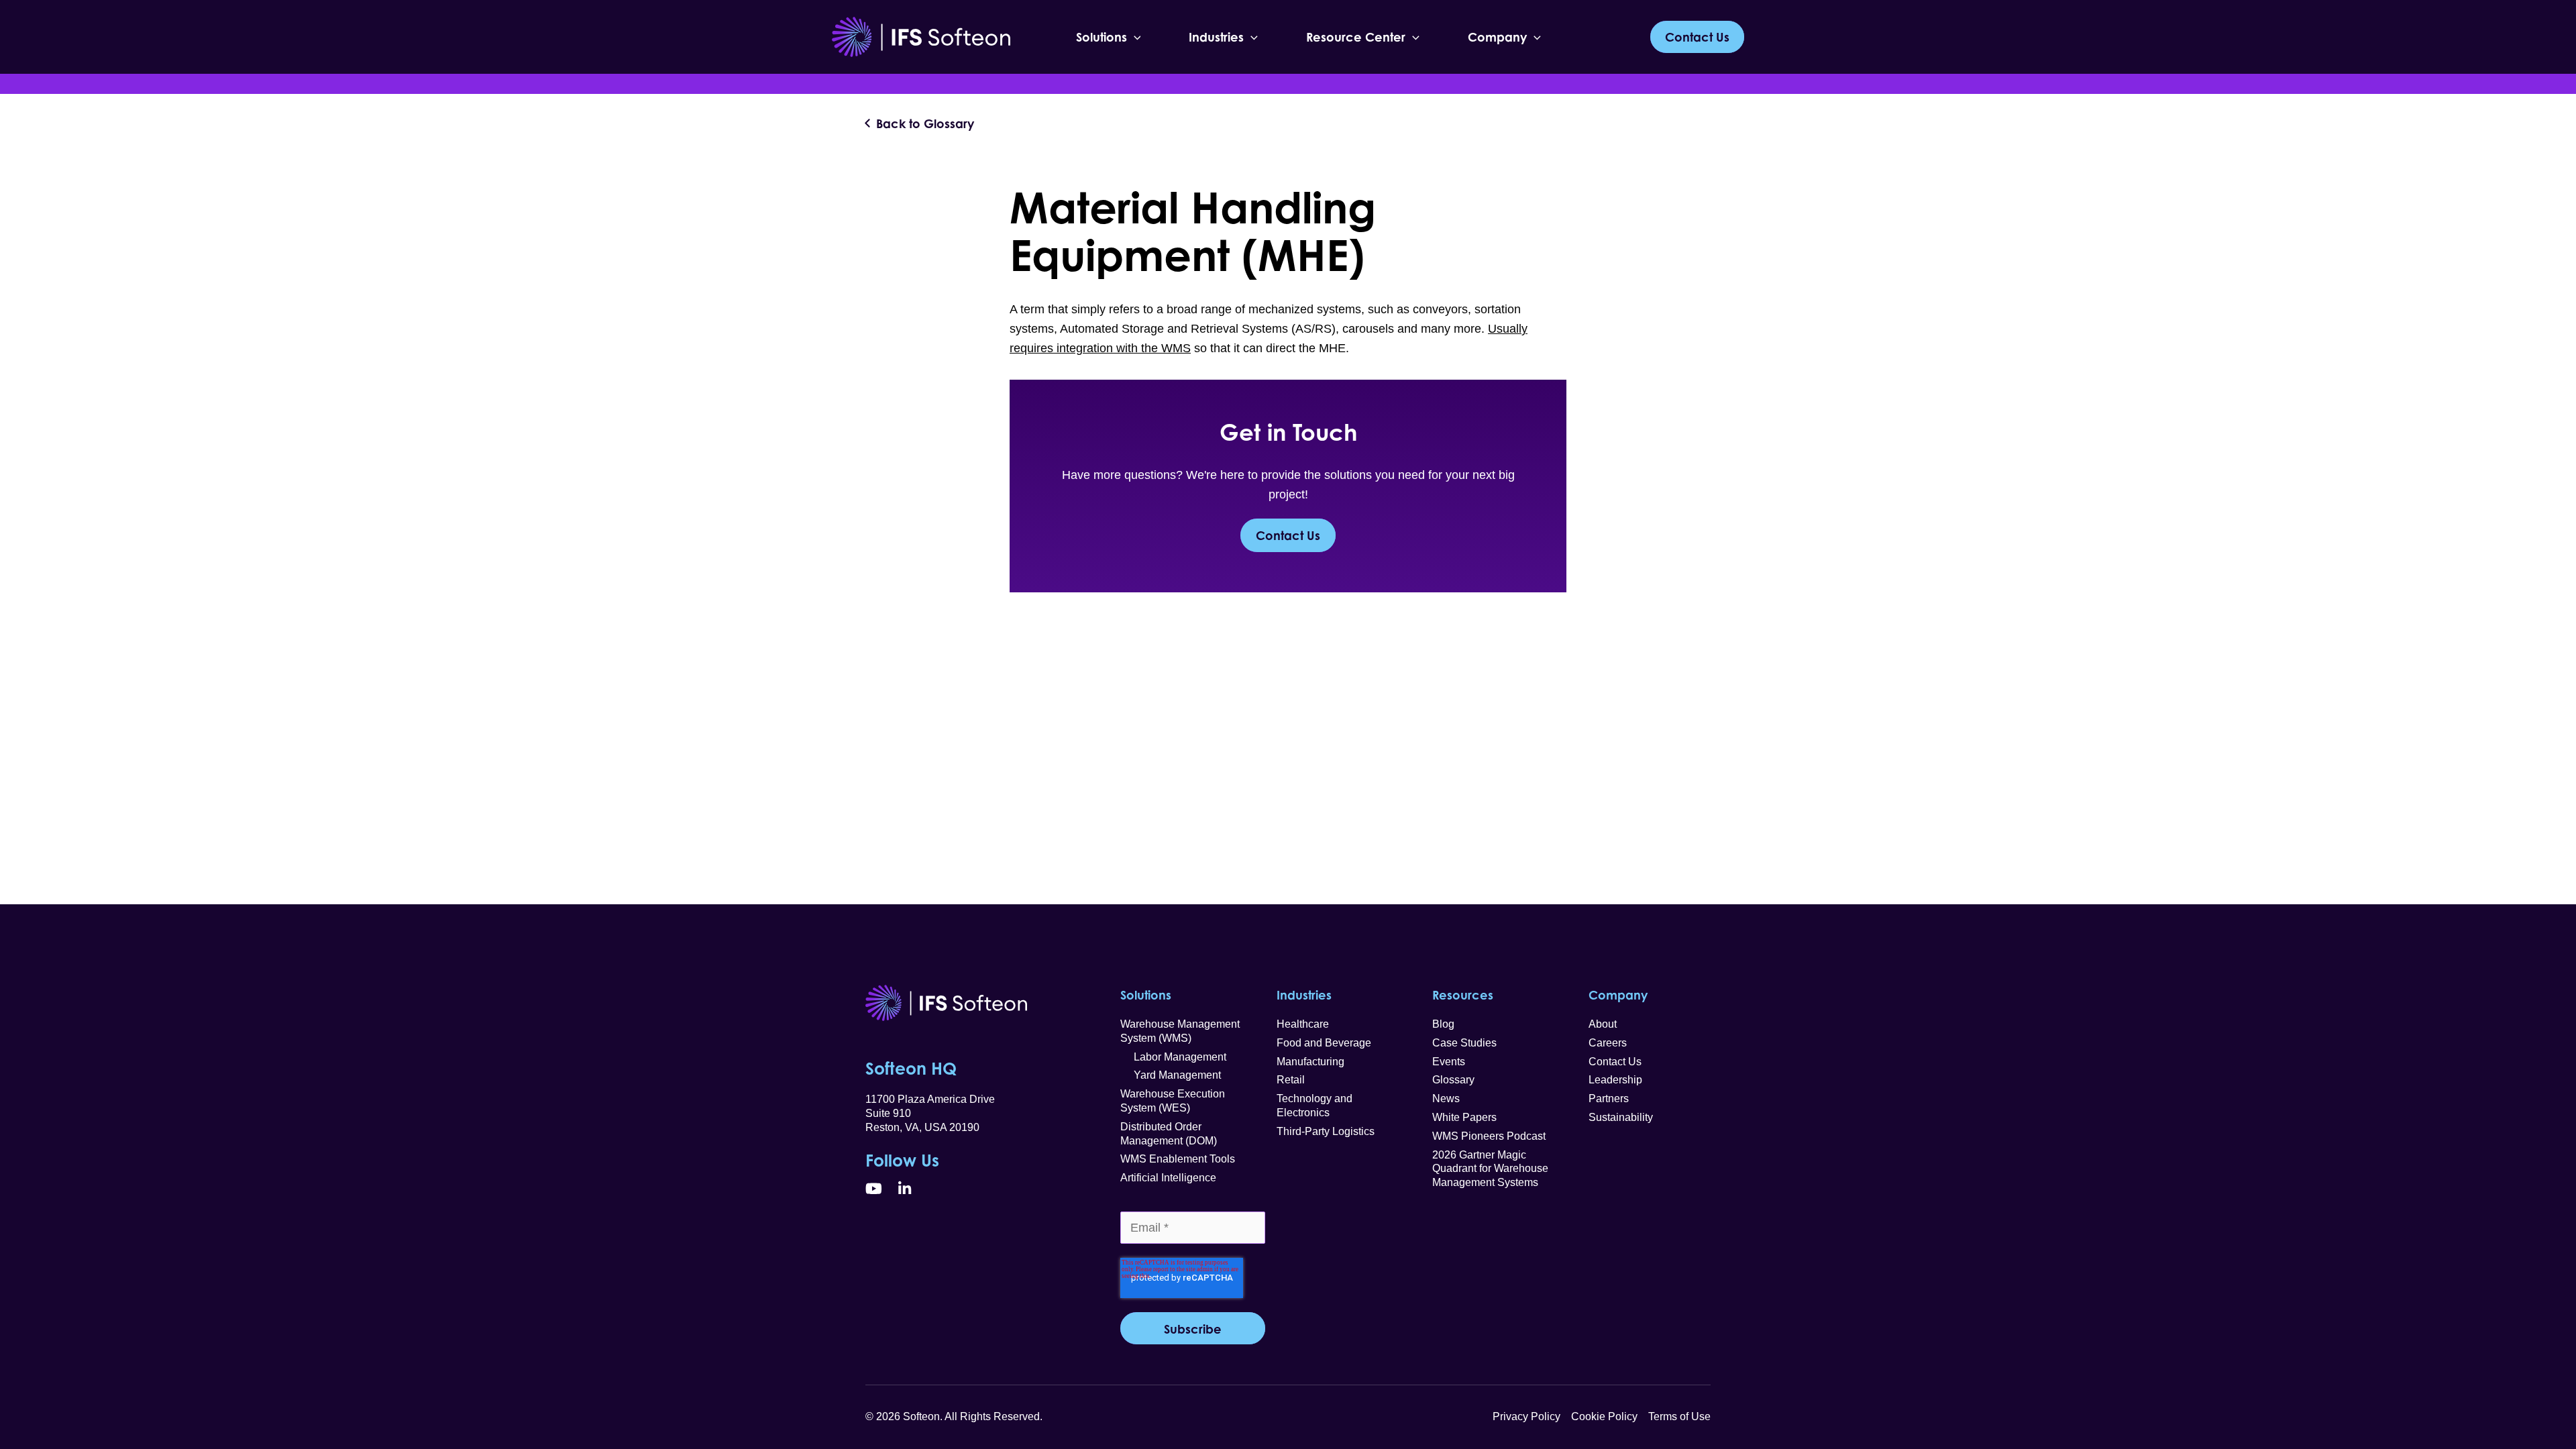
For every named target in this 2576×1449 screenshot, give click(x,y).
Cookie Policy (1604, 1416)
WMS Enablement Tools (1178, 1159)
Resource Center (1356, 37)
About (1603, 1024)
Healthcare (1303, 1024)
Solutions (1102, 37)
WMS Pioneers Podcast (1489, 1136)
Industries (1216, 37)
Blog (1443, 1024)
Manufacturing (1310, 1062)
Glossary (1453, 1080)
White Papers (1464, 1117)
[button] (1134, 37)
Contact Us (1288, 535)
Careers (1608, 1043)
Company (1497, 37)
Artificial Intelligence (1168, 1178)
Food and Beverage (1324, 1043)
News (1446, 1098)
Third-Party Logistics (1326, 1131)
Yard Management (1171, 1075)
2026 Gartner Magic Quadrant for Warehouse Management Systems (1490, 1169)
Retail (1291, 1080)
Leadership (1615, 1080)
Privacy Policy (1526, 1416)
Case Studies (1464, 1043)
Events (1449, 1062)
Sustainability (1621, 1117)
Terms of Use (1679, 1416)
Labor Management (1173, 1057)
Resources (1463, 995)
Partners (1609, 1098)
